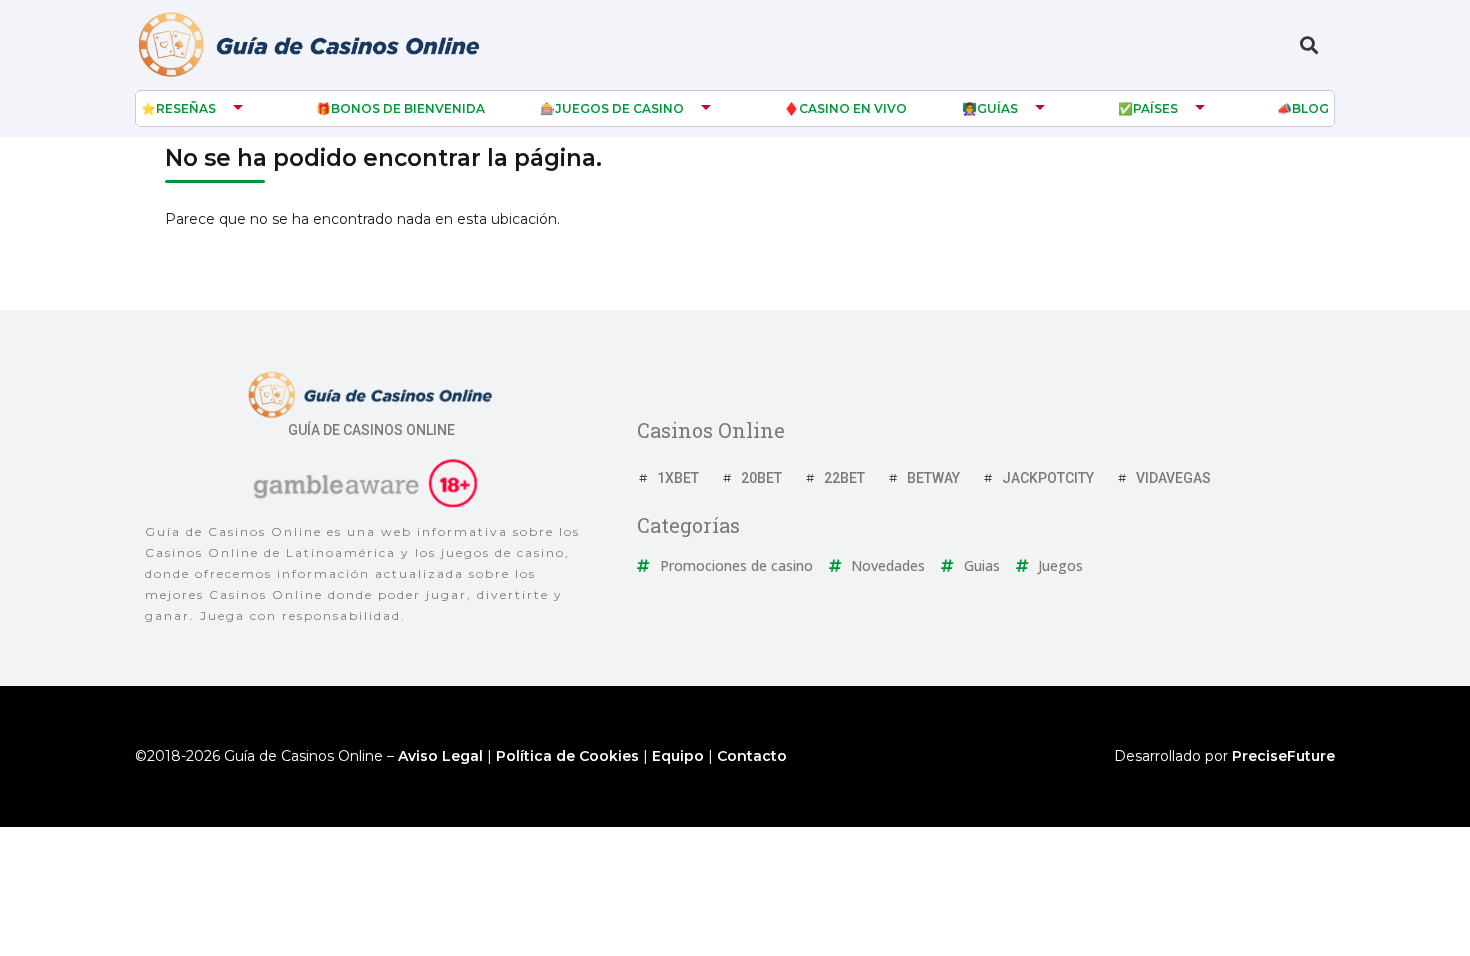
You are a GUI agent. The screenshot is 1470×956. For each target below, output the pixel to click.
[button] (1308, 45)
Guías (997, 108)
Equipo (678, 756)
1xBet (678, 478)
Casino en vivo (853, 108)
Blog (1310, 108)
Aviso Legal (440, 756)
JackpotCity (1048, 478)
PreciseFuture (1283, 756)
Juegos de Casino (619, 108)
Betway (933, 478)
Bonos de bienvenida (408, 108)
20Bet (761, 478)
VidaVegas (1173, 478)
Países (1155, 108)
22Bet (844, 478)
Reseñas (186, 108)
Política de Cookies (567, 756)
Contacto (752, 756)
